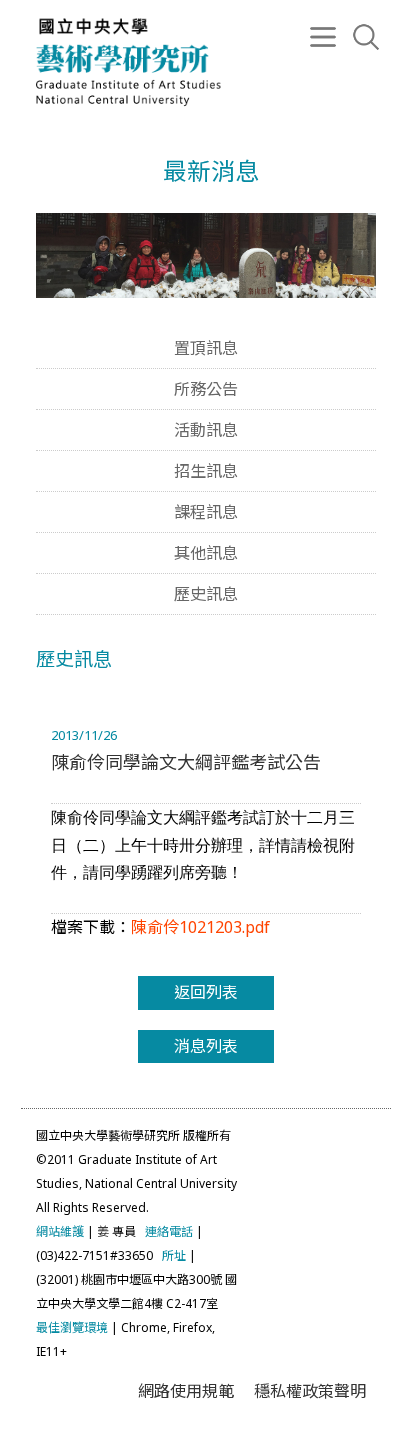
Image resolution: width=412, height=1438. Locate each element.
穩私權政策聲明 (310, 1391)
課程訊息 (206, 512)
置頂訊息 (206, 348)
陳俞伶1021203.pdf (200, 927)
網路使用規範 (186, 1391)
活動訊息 (206, 430)
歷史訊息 (206, 594)
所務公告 (206, 389)
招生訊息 (206, 471)
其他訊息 (206, 553)
